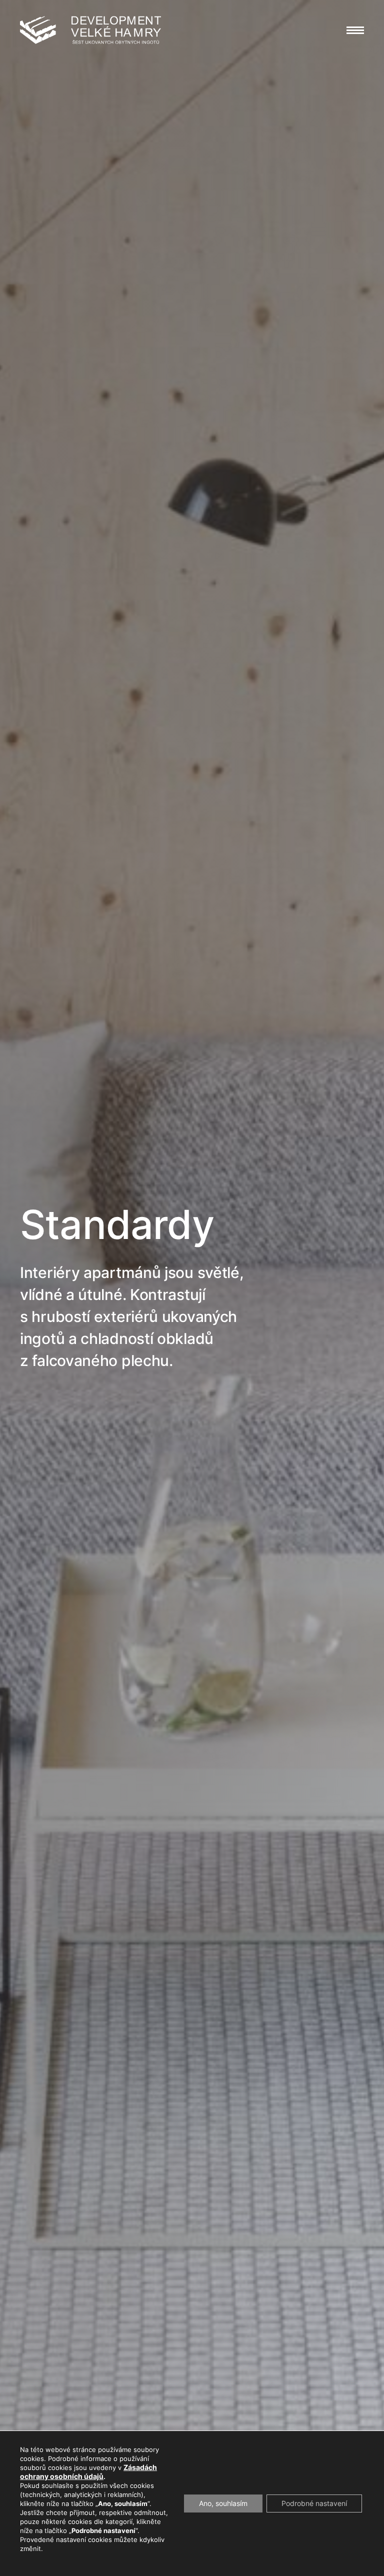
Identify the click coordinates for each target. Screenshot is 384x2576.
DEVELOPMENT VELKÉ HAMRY (90, 30)
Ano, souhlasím (223, 2503)
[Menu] (355, 30)
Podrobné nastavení (314, 2503)
